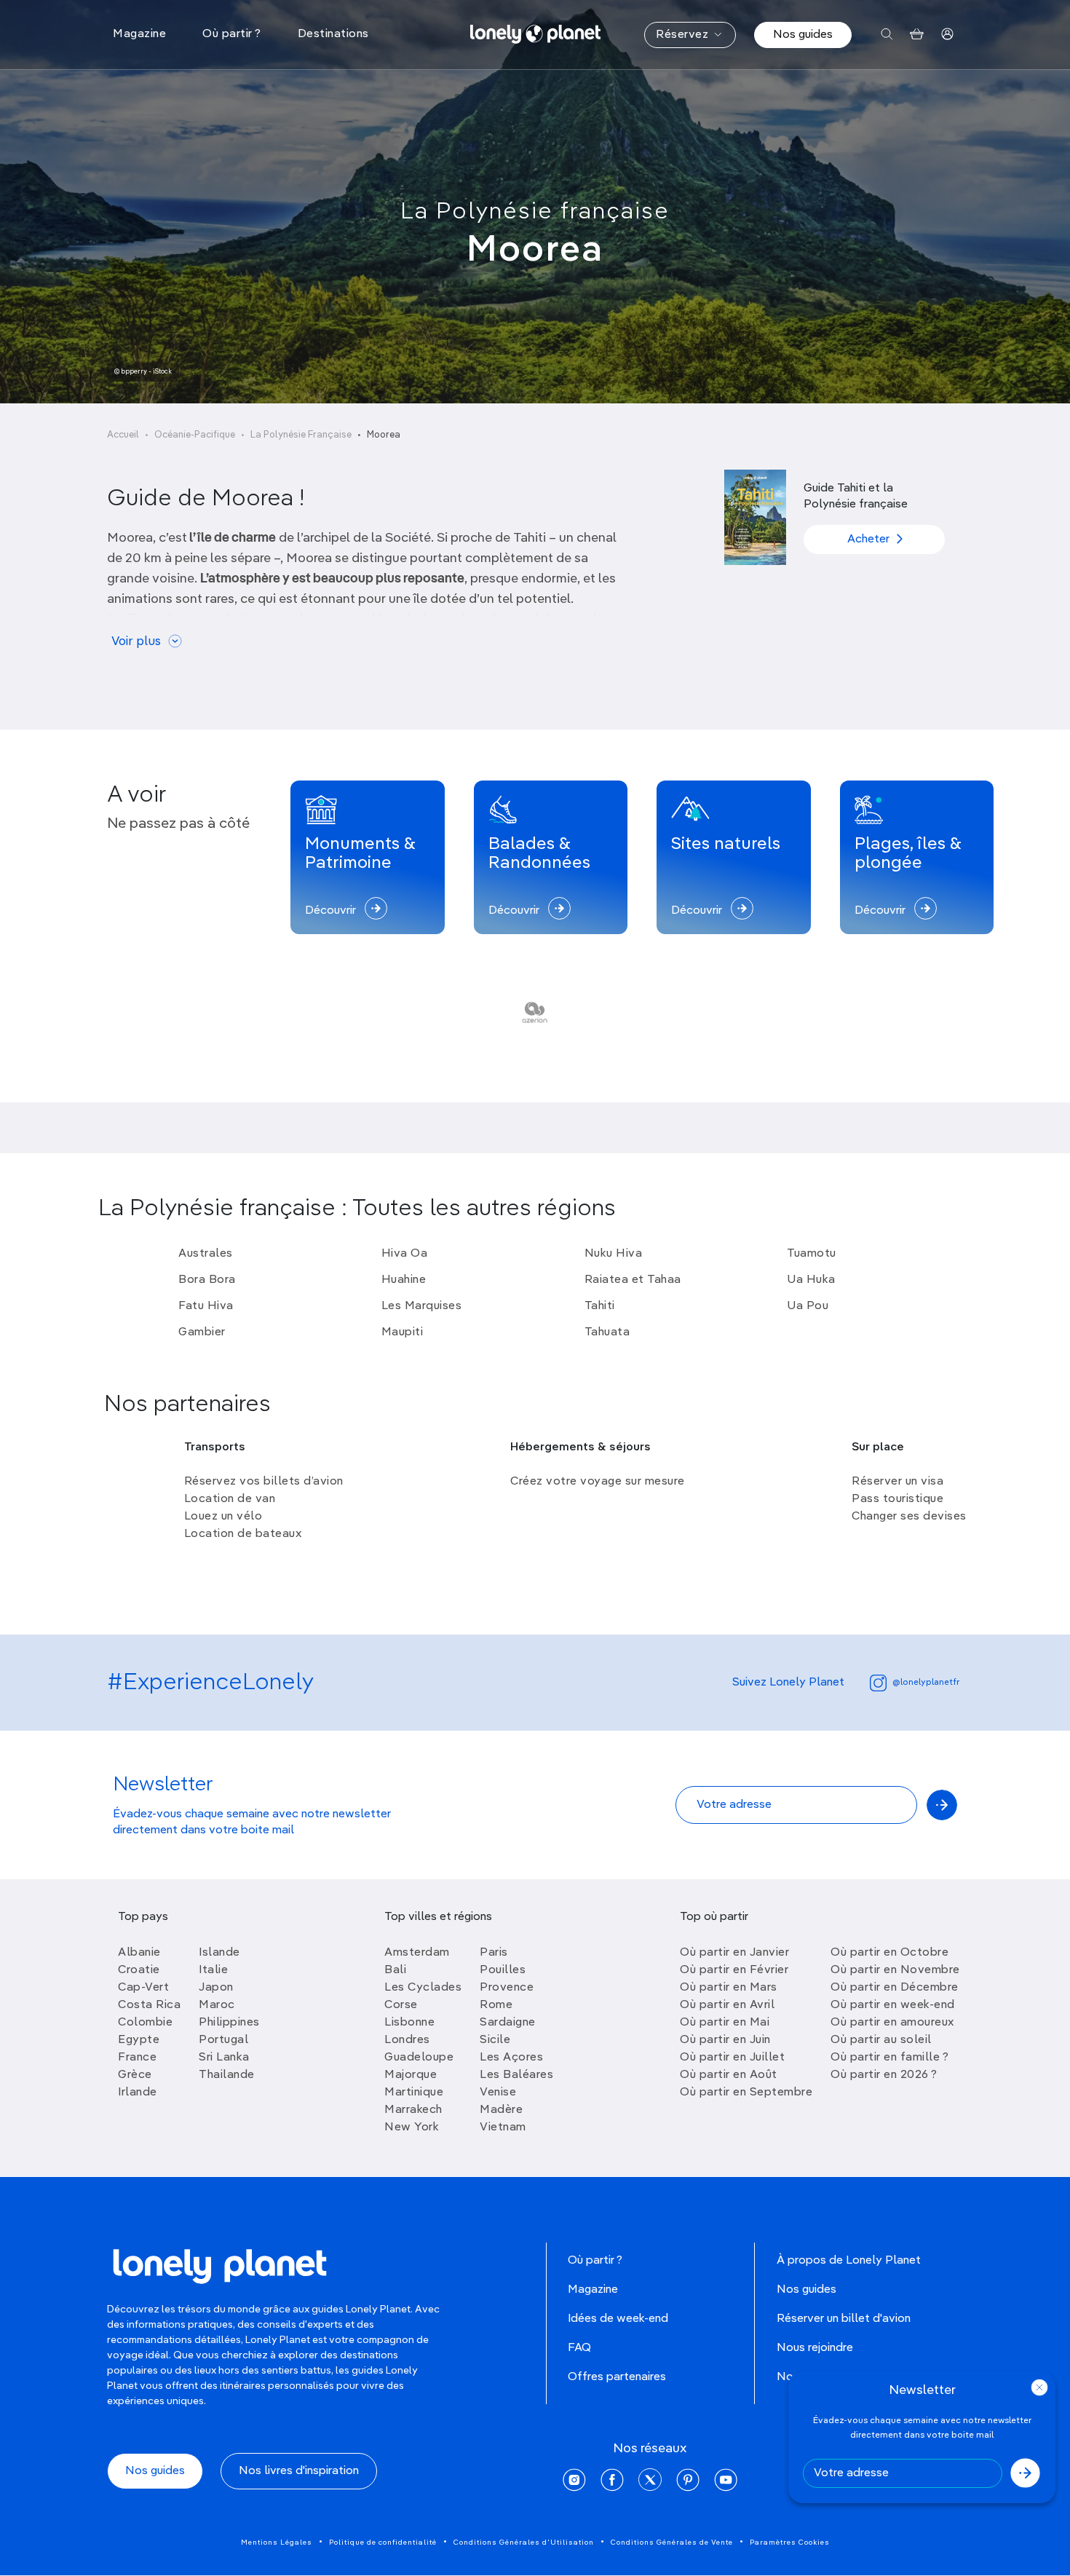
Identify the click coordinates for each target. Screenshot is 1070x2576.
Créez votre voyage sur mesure (598, 1482)
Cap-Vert (143, 1988)
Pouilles (503, 1970)
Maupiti (403, 1332)
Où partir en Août (729, 2075)
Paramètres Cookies (790, 2543)
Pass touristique (897, 1499)
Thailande (227, 2075)
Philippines (229, 2023)
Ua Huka (811, 1280)
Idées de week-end (618, 2319)
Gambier (202, 1332)
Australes (206, 1254)
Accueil (123, 435)
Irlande (138, 2093)
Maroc (217, 2005)
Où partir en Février (734, 1970)
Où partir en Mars (729, 1988)
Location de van (230, 1499)
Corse (401, 2005)
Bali (395, 1970)
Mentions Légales (277, 2543)
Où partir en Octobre (889, 1953)
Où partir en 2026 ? (884, 2075)
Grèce (135, 2075)
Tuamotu (812, 1254)
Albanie (139, 1953)
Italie (213, 1970)
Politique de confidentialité (383, 2543)
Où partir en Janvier (734, 1953)
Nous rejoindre (815, 2348)
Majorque (411, 2075)
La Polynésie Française (301, 435)
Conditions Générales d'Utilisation (524, 2543)
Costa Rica (149, 2005)
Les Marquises (422, 1306)
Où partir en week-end (893, 2005)
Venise (498, 2093)
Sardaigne (508, 2023)
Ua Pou (808, 1306)
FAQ (579, 2348)
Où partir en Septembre (746, 2093)
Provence (507, 1988)
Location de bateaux (243, 1534)
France (137, 2058)
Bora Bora (207, 1280)
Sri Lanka (224, 2058)
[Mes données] (947, 35)
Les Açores (511, 2058)
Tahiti (600, 1306)
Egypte (139, 2040)
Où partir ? (595, 2261)
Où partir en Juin (725, 2040)
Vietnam (503, 2127)
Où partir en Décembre (895, 1988)
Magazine (593, 2290)
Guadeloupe (419, 2058)
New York (412, 2127)
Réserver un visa (897, 1482)
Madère (501, 2110)
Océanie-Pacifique (195, 435)
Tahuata (607, 1332)
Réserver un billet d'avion (844, 2319)
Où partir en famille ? (889, 2058)
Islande (219, 1953)
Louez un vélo (223, 1517)
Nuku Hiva (614, 1254)
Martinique (414, 2093)
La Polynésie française (535, 212)
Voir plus (136, 642)
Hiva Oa (405, 1254)
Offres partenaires (617, 2377)
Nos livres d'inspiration (299, 2471)
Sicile (495, 2040)
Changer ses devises (909, 1517)
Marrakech (413, 2110)
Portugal (223, 2040)
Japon (216, 1988)
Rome (496, 2005)
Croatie (139, 1970)
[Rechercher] (887, 35)
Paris (494, 1953)
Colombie (145, 2023)
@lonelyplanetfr (926, 1683)
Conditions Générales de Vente (672, 2543)
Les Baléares (516, 2075)
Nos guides (803, 35)
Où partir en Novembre (895, 1970)
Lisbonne (409, 2023)
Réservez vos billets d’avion (264, 1482)
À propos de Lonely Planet (849, 2261)
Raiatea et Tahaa (633, 1280)
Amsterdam (417, 1953)
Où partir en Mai (725, 2023)
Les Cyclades (423, 1988)
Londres (407, 2040)
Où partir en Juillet (732, 2058)
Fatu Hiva (206, 1306)
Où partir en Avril (727, 2005)
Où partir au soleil (881, 2040)
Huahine (404, 1280)
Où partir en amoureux (892, 2023)
